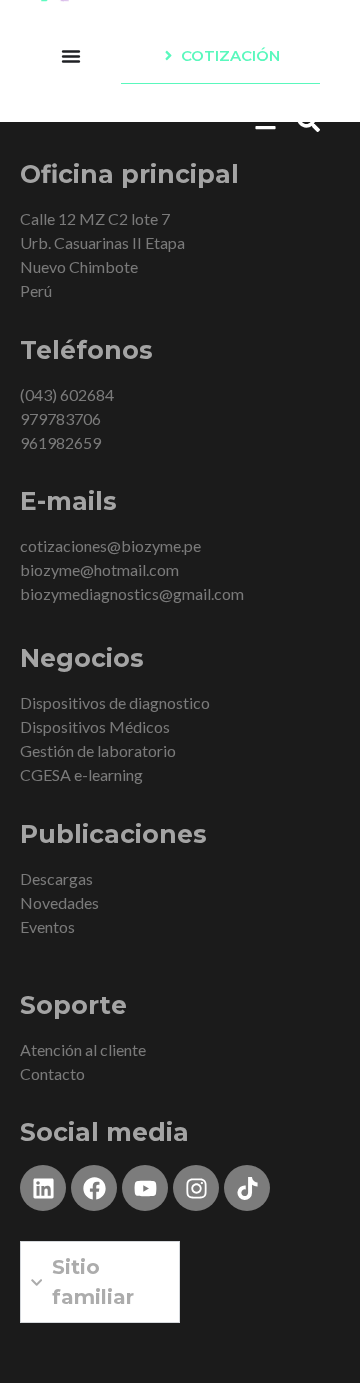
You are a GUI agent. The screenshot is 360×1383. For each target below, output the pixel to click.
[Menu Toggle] (71, 56)
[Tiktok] (247, 1188)
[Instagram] (196, 1188)
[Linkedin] (43, 1188)
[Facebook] (94, 1188)
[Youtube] (145, 1188)
